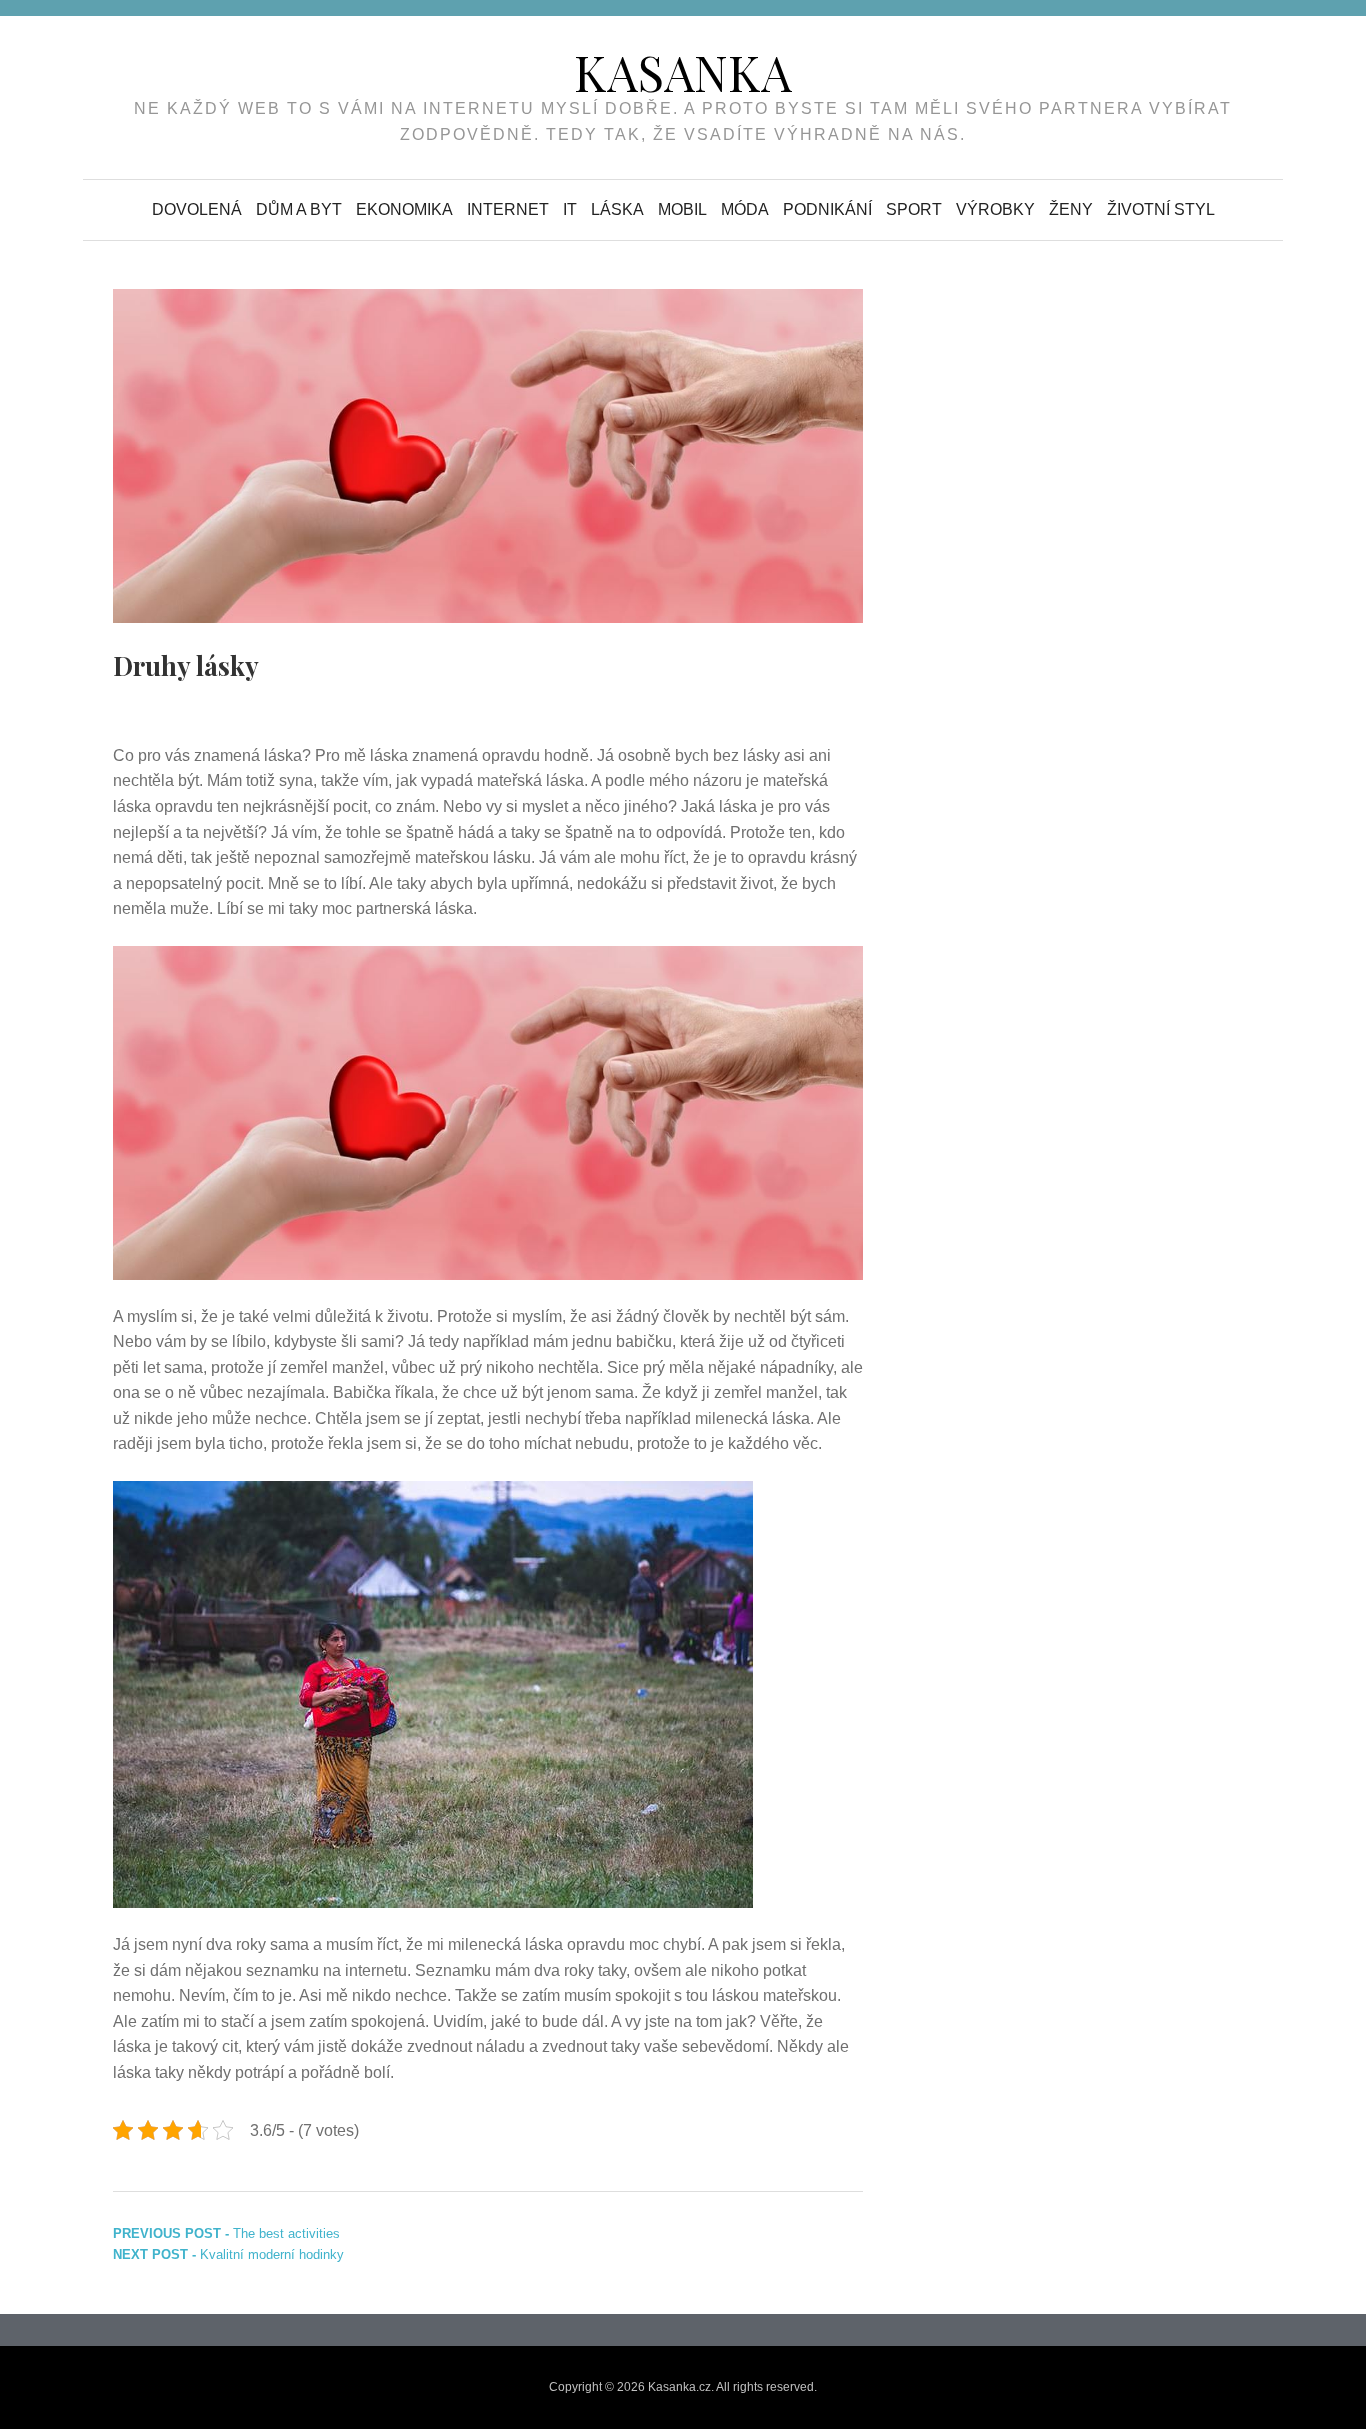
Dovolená (197, 209)
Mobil (682, 209)
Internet (508, 209)
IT (570, 209)
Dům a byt (299, 209)
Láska (617, 209)
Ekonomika (404, 209)
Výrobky (995, 209)
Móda (745, 209)
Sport (914, 209)
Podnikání (827, 209)
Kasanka (683, 72)
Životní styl (1161, 209)
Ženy (1071, 209)
